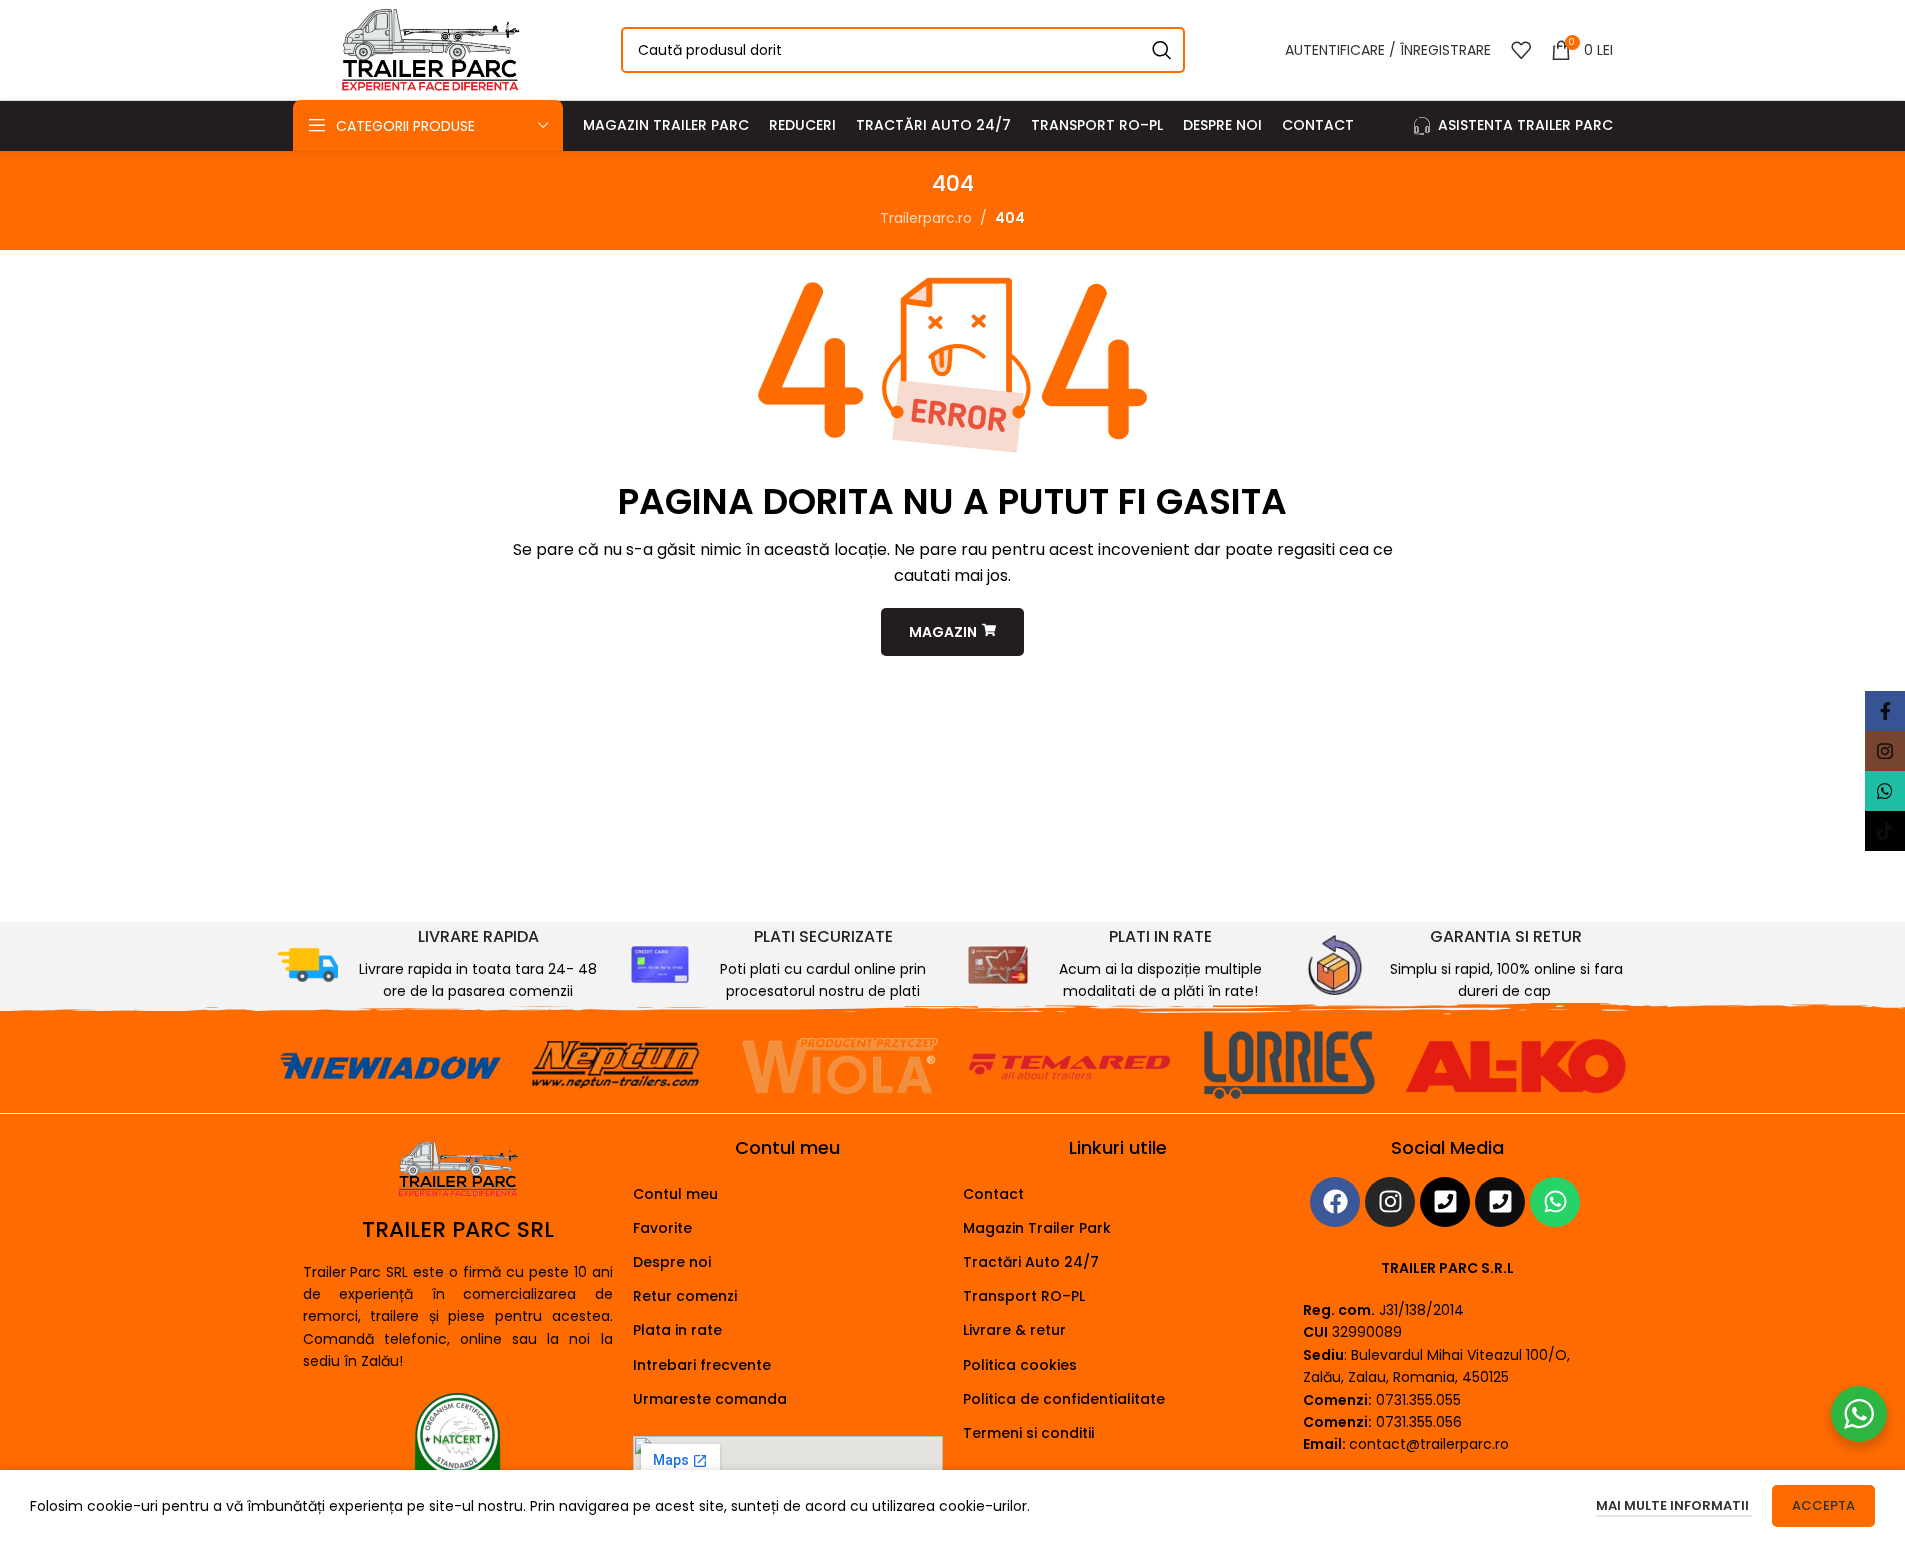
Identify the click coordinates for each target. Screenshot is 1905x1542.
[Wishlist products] (1521, 50)
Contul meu (675, 1194)
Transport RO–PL (1024, 1296)
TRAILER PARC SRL (458, 1229)
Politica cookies (1020, 1365)
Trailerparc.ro (926, 218)
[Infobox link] (439, 965)
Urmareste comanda (710, 1399)
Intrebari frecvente (702, 1365)
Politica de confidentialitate (1064, 1399)
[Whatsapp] (1555, 1202)
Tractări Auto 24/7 (1031, 1262)
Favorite (662, 1228)
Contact (993, 1194)
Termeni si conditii (1028, 1433)
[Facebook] (1335, 1202)
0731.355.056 (1419, 1422)
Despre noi (672, 1262)
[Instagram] (1390, 1202)
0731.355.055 (1418, 1400)
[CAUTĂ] (1162, 50)
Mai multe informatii (1674, 1505)
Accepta (1823, 1505)
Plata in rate (677, 1330)
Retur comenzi (685, 1296)
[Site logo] (430, 49)
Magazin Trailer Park (1037, 1228)
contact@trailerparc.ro (1429, 1444)
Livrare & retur (1014, 1330)
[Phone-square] (1445, 1202)
